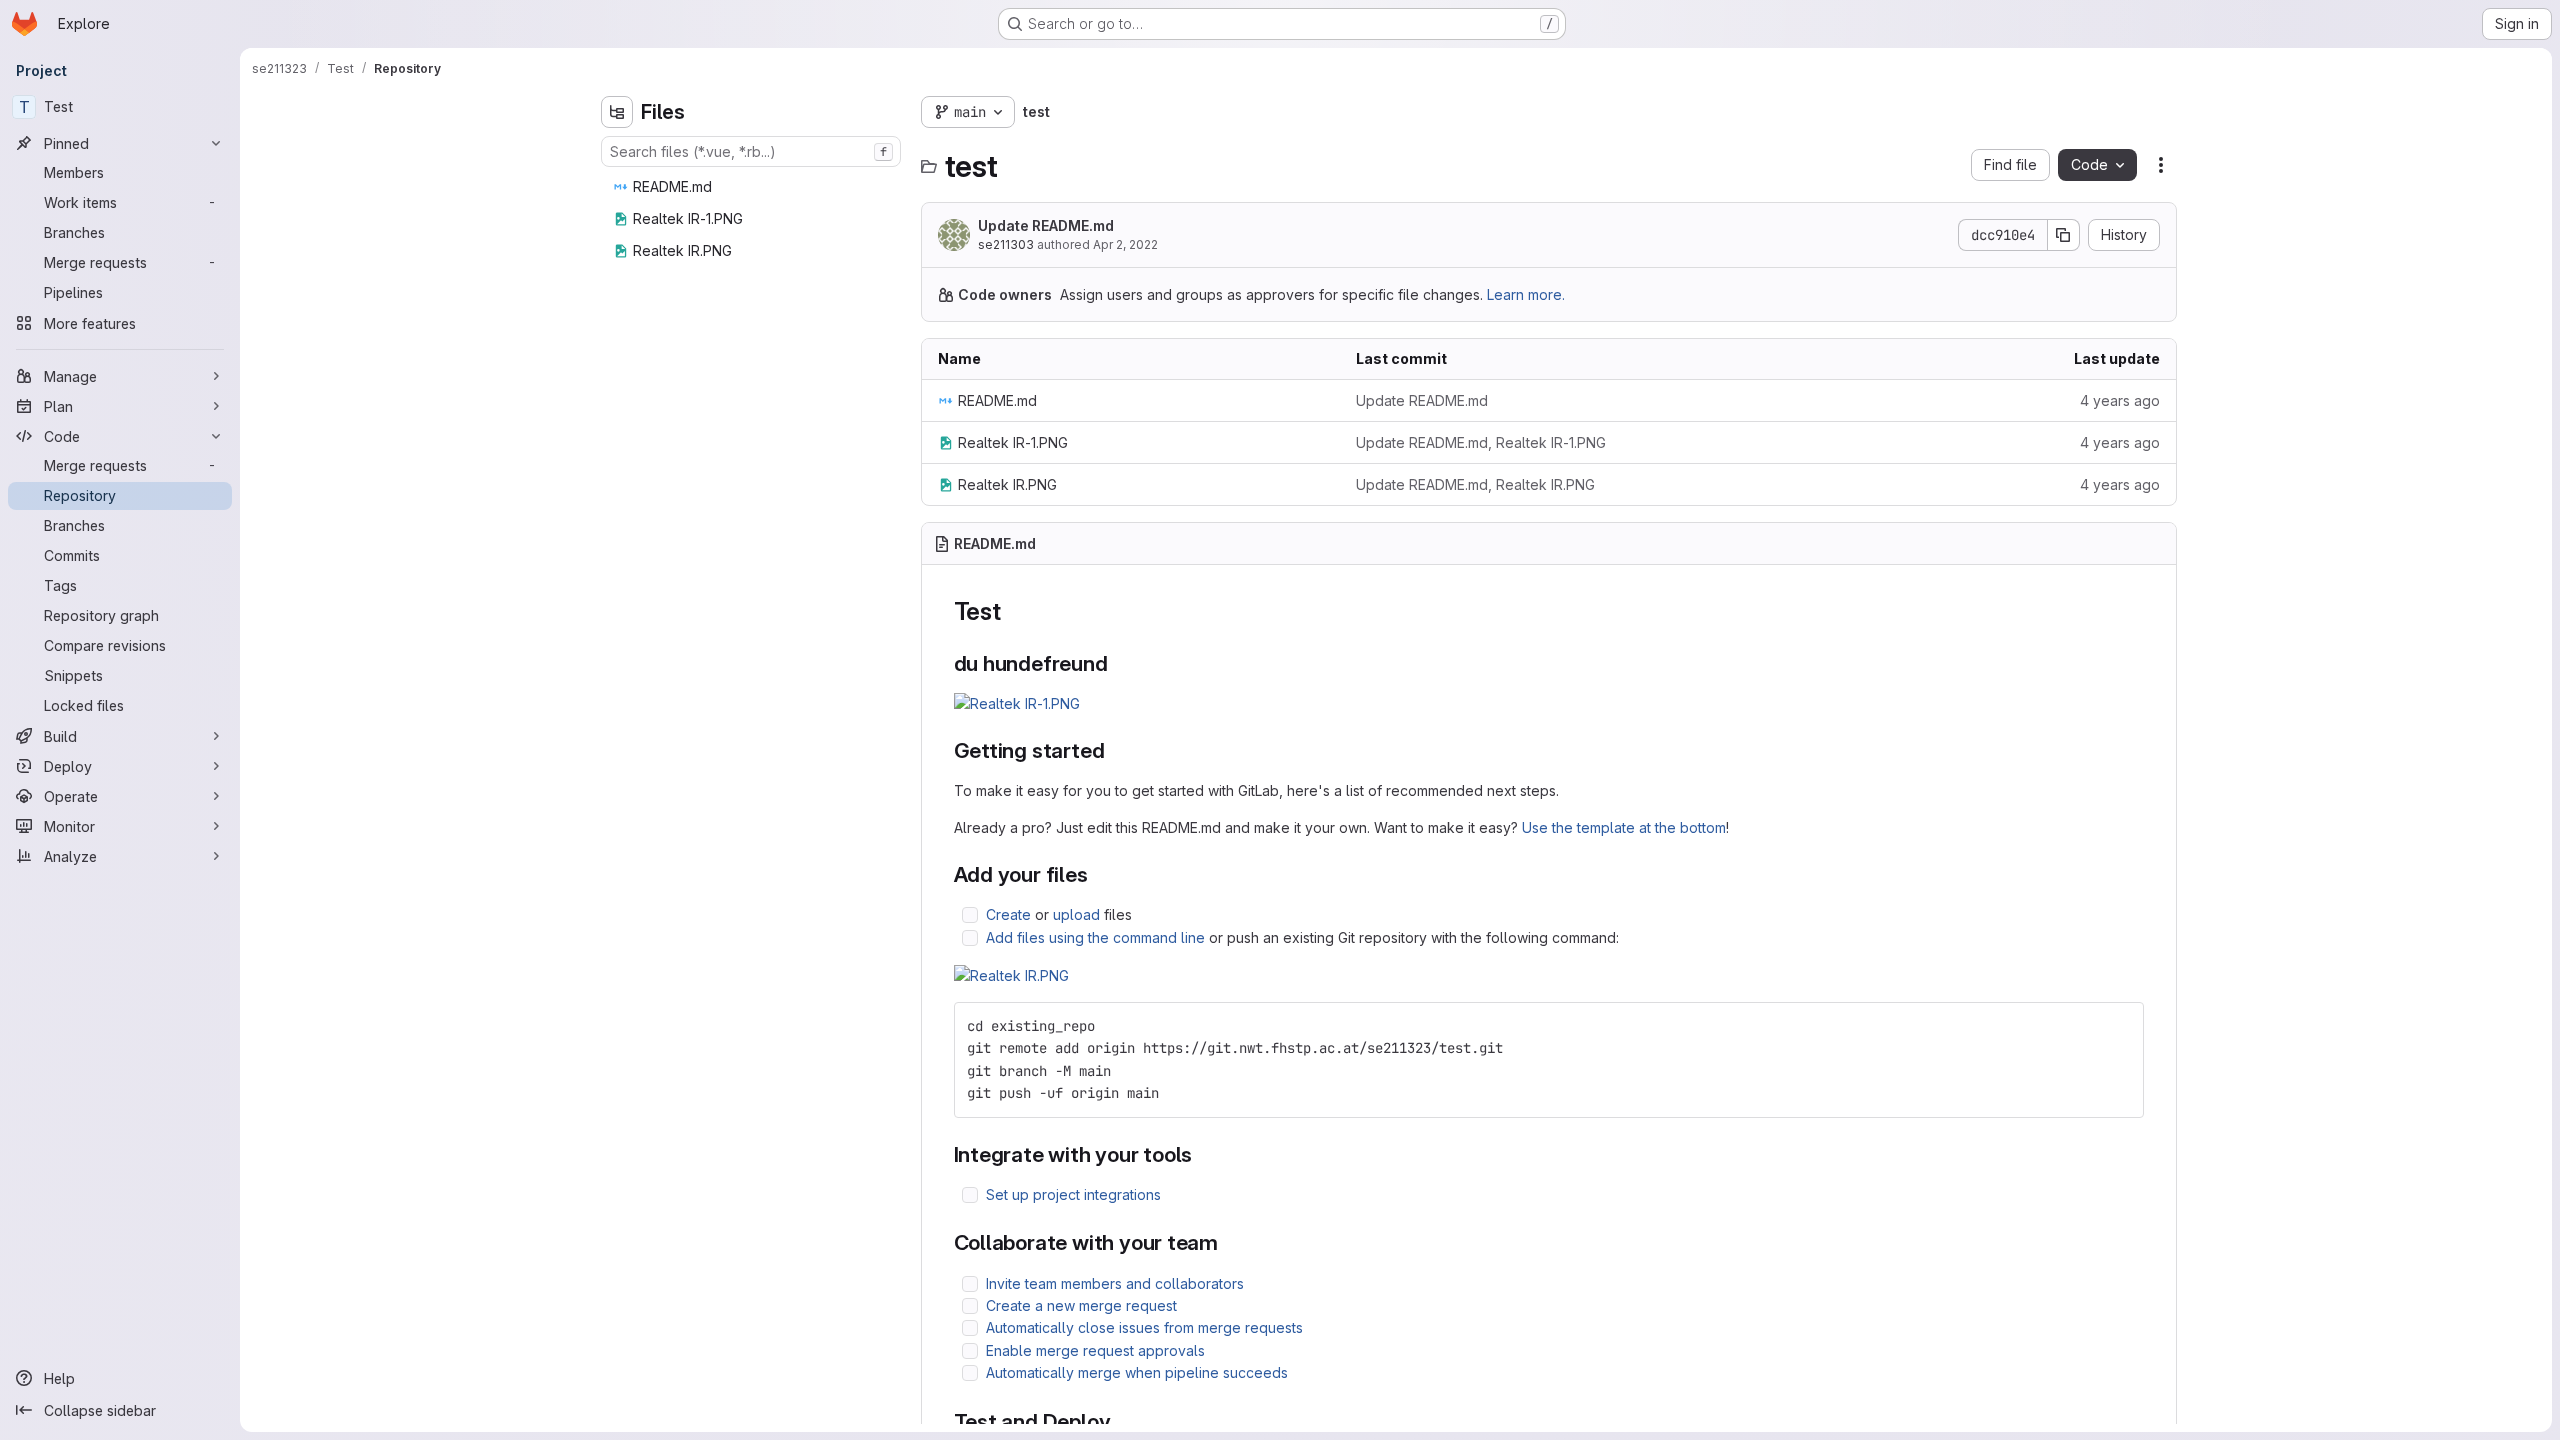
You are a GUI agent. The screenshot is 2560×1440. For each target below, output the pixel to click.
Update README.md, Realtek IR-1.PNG (1481, 442)
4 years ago (2120, 400)
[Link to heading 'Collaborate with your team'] (1229, 1242)
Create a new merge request (1081, 1305)
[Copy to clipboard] (2120, 1026)
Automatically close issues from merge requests (1144, 1327)
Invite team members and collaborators (1115, 1283)
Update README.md (1046, 225)
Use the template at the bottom (1624, 827)
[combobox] (751, 151)
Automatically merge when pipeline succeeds (1137, 1372)
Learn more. (1526, 294)
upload (1076, 914)
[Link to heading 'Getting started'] (1115, 750)
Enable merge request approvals (1095, 1350)
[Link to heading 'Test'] (1014, 611)
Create (1008, 914)
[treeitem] (753, 187)
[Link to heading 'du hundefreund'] (1119, 663)
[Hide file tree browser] (617, 112)
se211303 (1006, 244)
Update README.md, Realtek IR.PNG (1475, 484)
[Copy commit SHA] (2064, 235)
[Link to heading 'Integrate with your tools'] (1203, 1154)
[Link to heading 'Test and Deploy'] (1121, 1421)
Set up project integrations (1073, 1194)
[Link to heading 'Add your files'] (1099, 874)
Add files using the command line (1095, 937)
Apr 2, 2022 (1125, 244)
